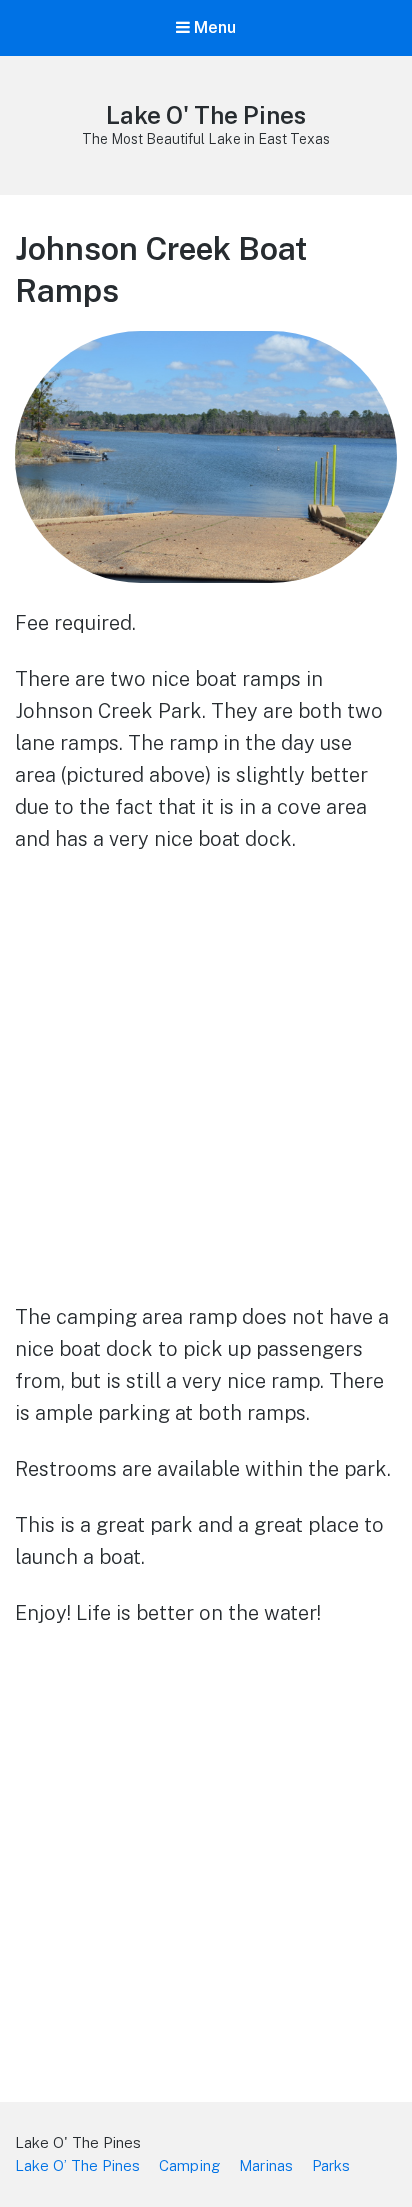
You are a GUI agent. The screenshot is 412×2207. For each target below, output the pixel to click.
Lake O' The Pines (206, 115)
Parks (331, 2165)
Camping (189, 2165)
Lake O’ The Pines (77, 2165)
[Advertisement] (206, 1085)
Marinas (266, 2165)
